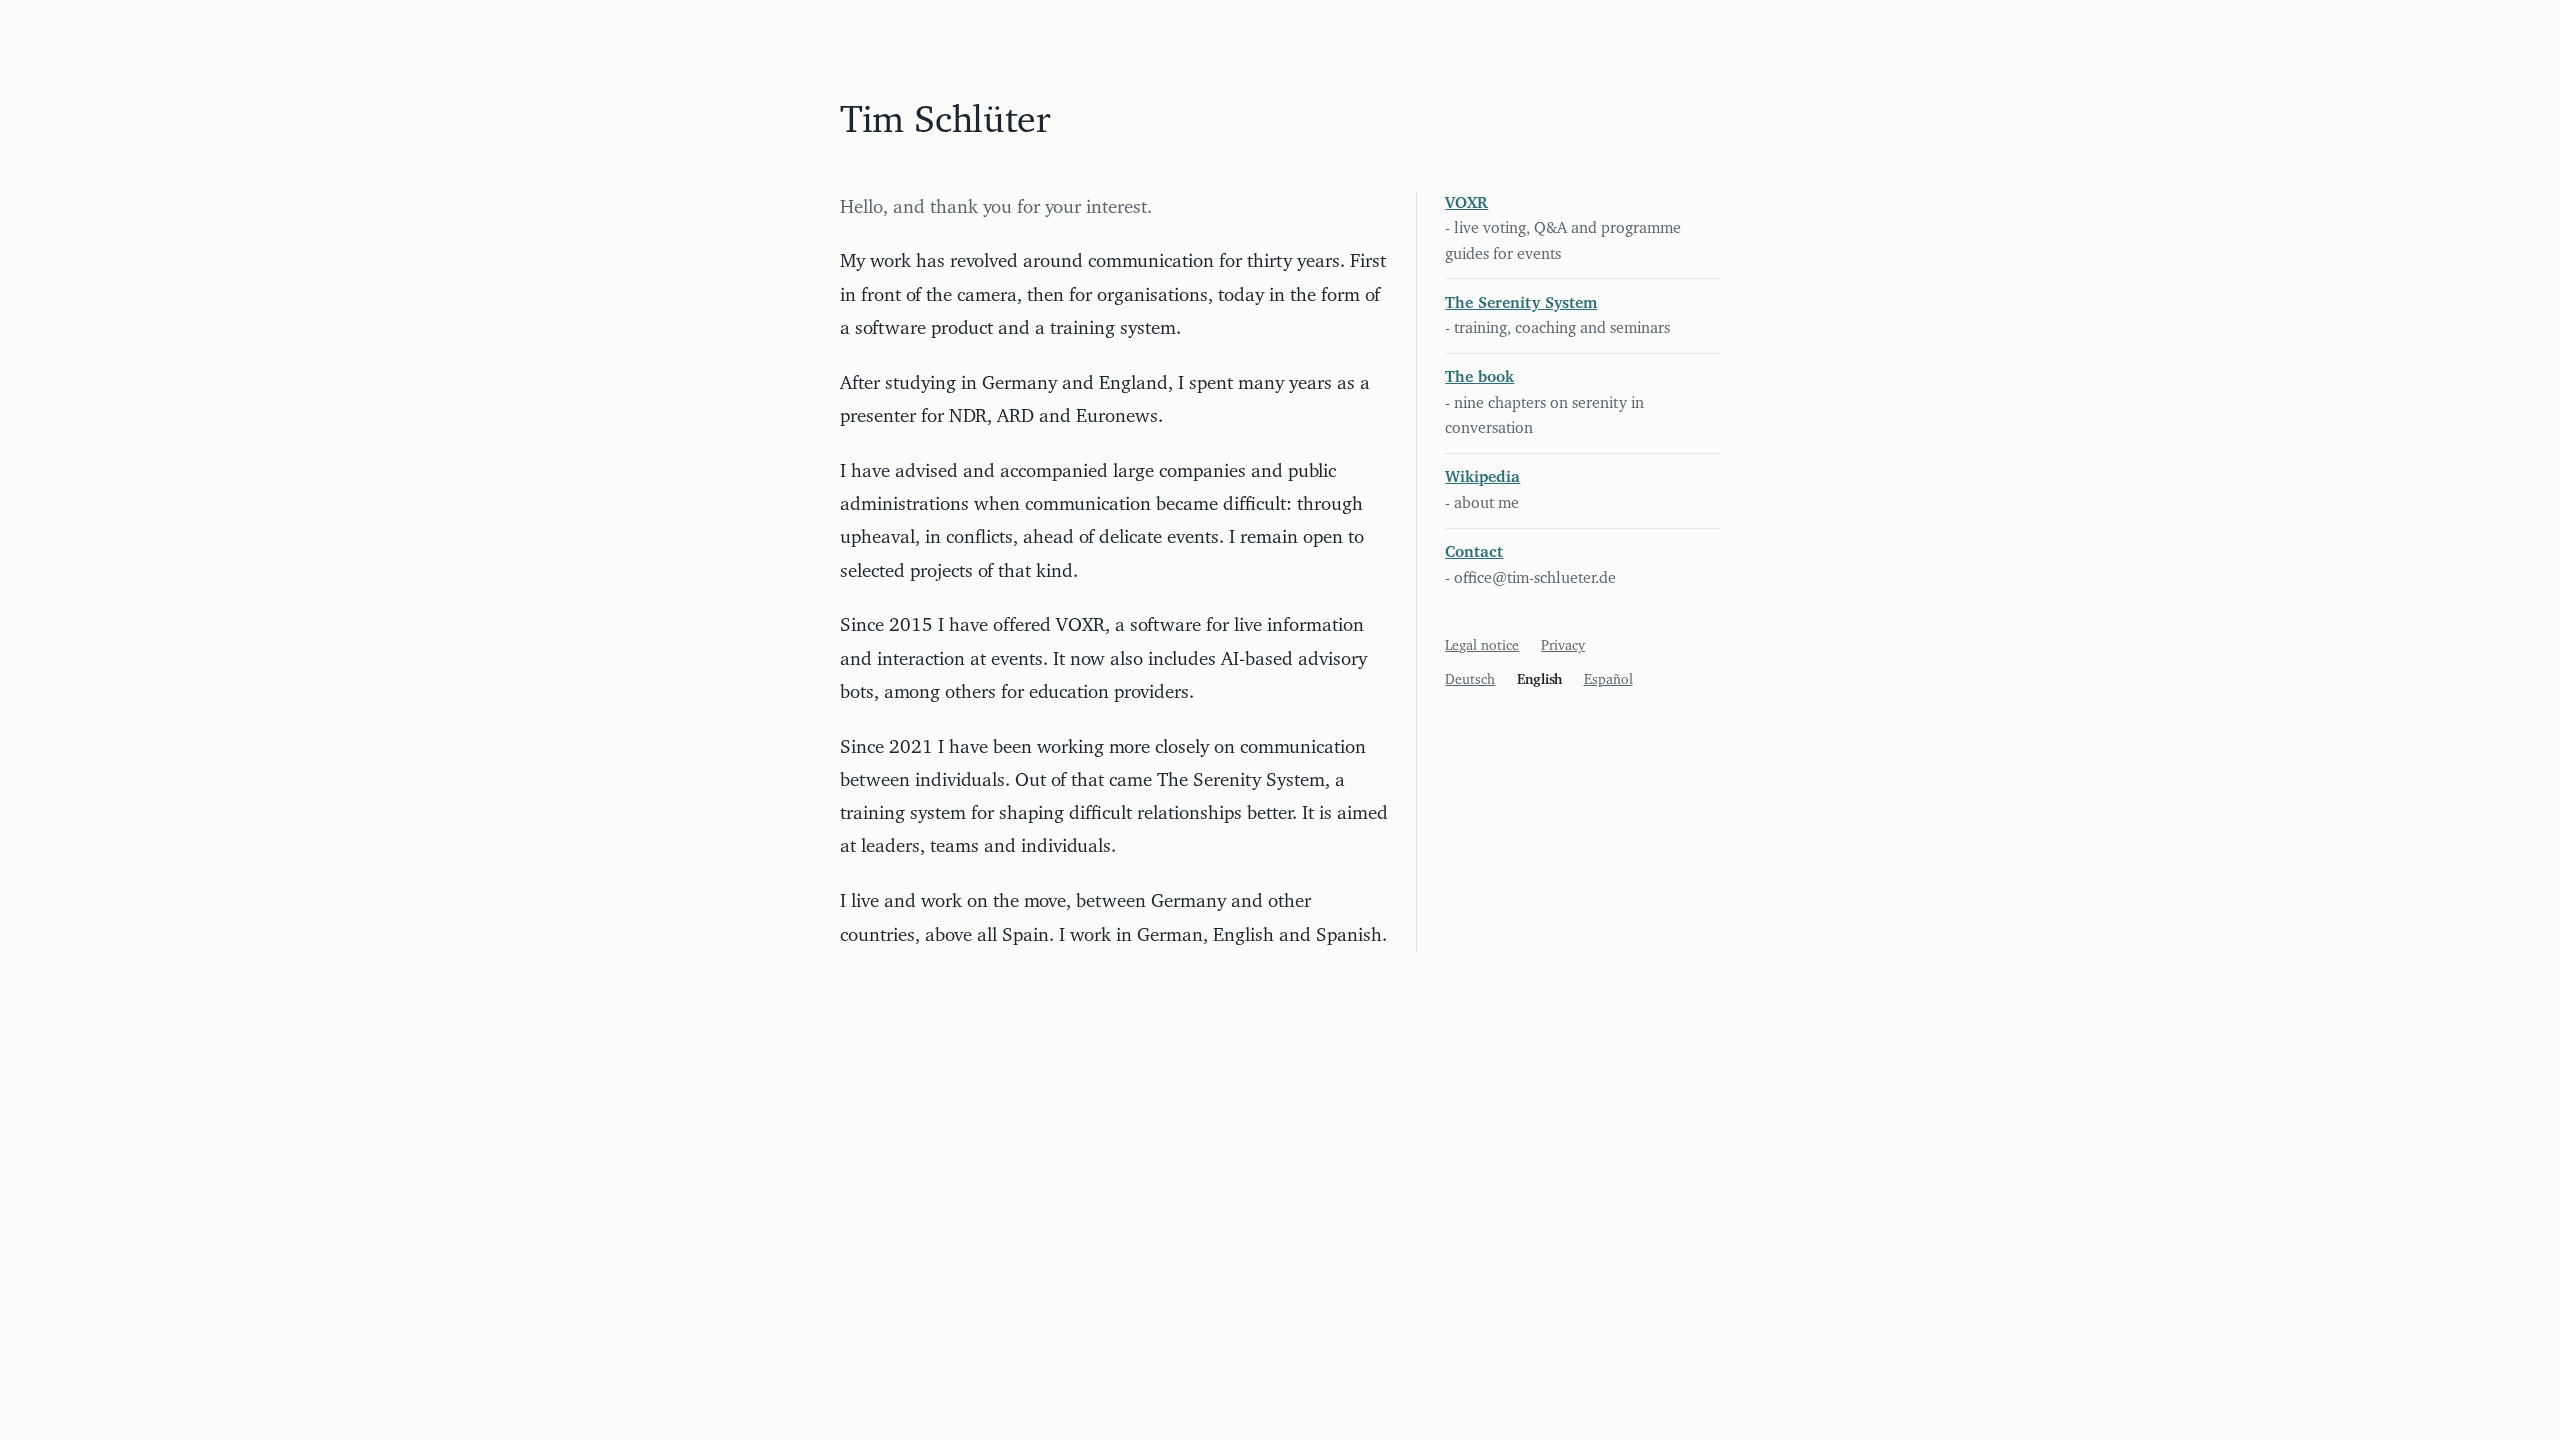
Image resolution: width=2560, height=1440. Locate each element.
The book (1479, 377)
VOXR (1466, 203)
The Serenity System (1521, 303)
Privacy (1563, 646)
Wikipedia (1482, 477)
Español (1608, 680)
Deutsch (1470, 680)
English (1539, 680)
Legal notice (1482, 646)
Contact (1474, 552)
